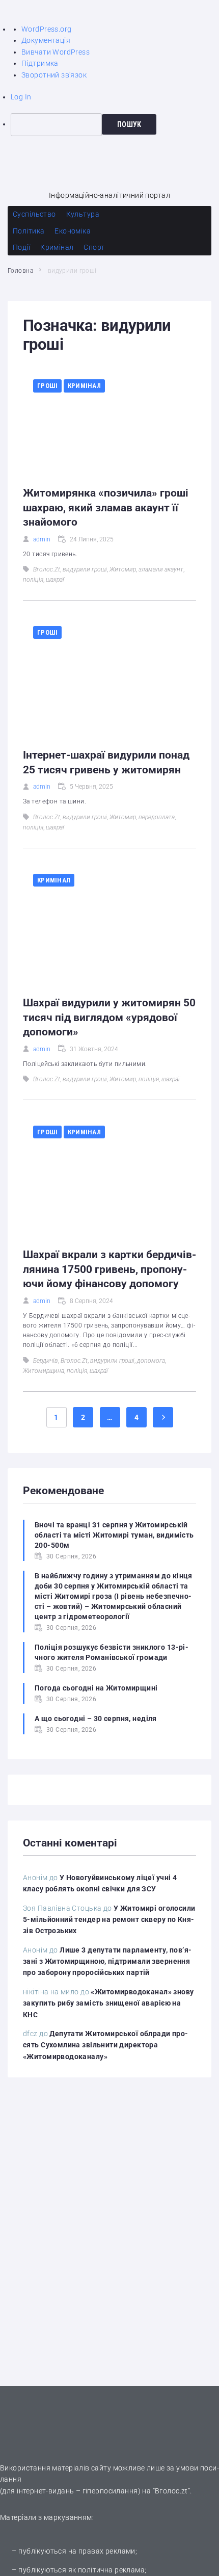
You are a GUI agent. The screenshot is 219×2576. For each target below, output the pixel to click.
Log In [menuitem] (21, 97)
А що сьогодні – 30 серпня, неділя (96, 1719)
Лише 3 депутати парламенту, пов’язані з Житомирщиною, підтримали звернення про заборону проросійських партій (107, 1961)
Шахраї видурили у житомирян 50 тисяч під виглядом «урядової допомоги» (109, 1017)
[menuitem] (115, 124)
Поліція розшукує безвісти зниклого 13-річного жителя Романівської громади (112, 1652)
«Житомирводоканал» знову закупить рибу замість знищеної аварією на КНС (108, 2003)
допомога (151, 1361)
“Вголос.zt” (172, 2491)
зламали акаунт (161, 569)
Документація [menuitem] (46, 40)
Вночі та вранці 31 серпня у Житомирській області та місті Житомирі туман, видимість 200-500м (114, 1535)
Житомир (123, 569)
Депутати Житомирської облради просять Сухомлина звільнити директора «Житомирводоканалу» (105, 2045)
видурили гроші (85, 569)
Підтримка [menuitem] (40, 63)
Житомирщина (44, 1371)
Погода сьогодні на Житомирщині (96, 1688)
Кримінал (84, 386)
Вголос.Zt (47, 569)
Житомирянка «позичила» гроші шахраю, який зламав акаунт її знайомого (106, 508)
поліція (33, 580)
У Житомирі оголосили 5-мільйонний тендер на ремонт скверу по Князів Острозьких (109, 1920)
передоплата (157, 817)
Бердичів (46, 1361)
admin (42, 539)
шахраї (55, 580)
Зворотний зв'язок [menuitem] (54, 75)
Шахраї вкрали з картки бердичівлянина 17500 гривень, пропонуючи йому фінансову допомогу (109, 1269)
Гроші (47, 386)
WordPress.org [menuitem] (46, 29)
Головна (20, 271)
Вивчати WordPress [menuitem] (56, 52)
